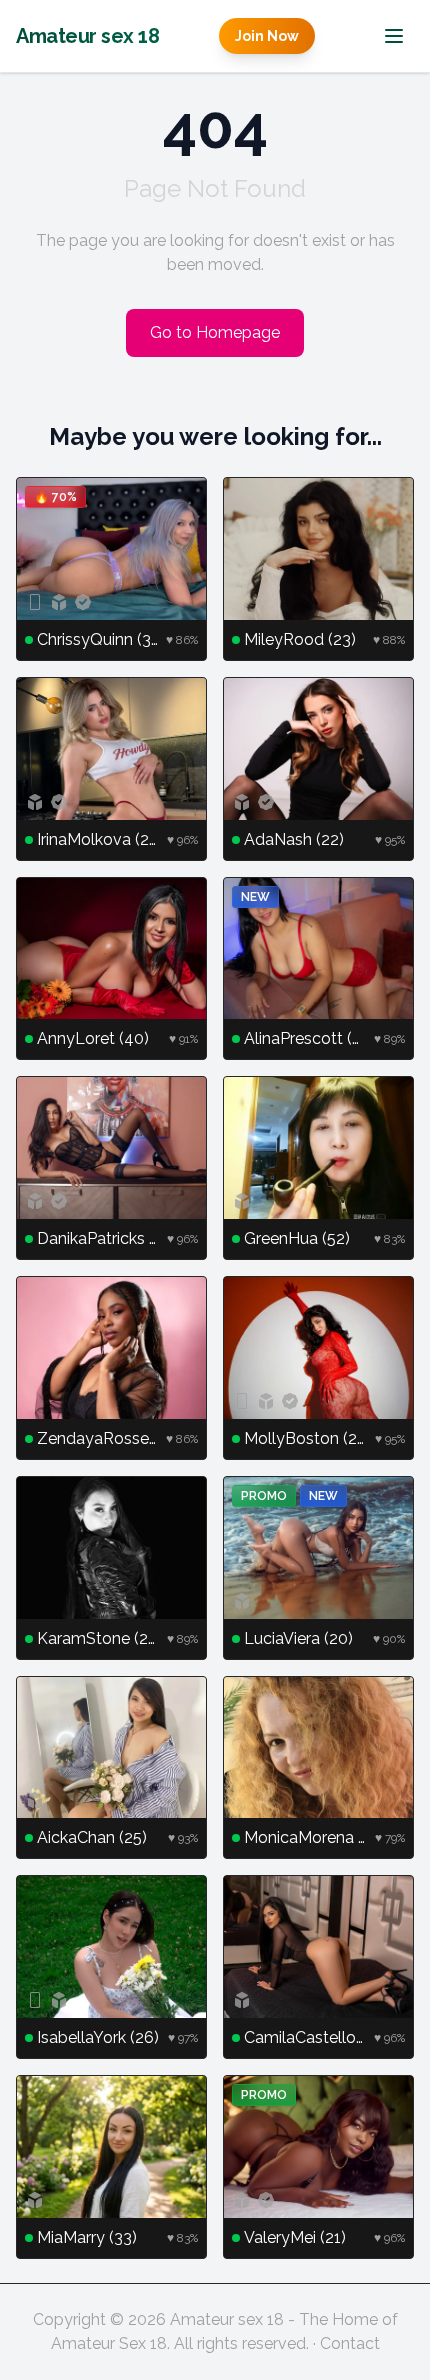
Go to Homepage (215, 332)
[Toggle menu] (394, 36)
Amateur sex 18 (87, 36)
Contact (350, 2343)
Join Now (267, 36)
